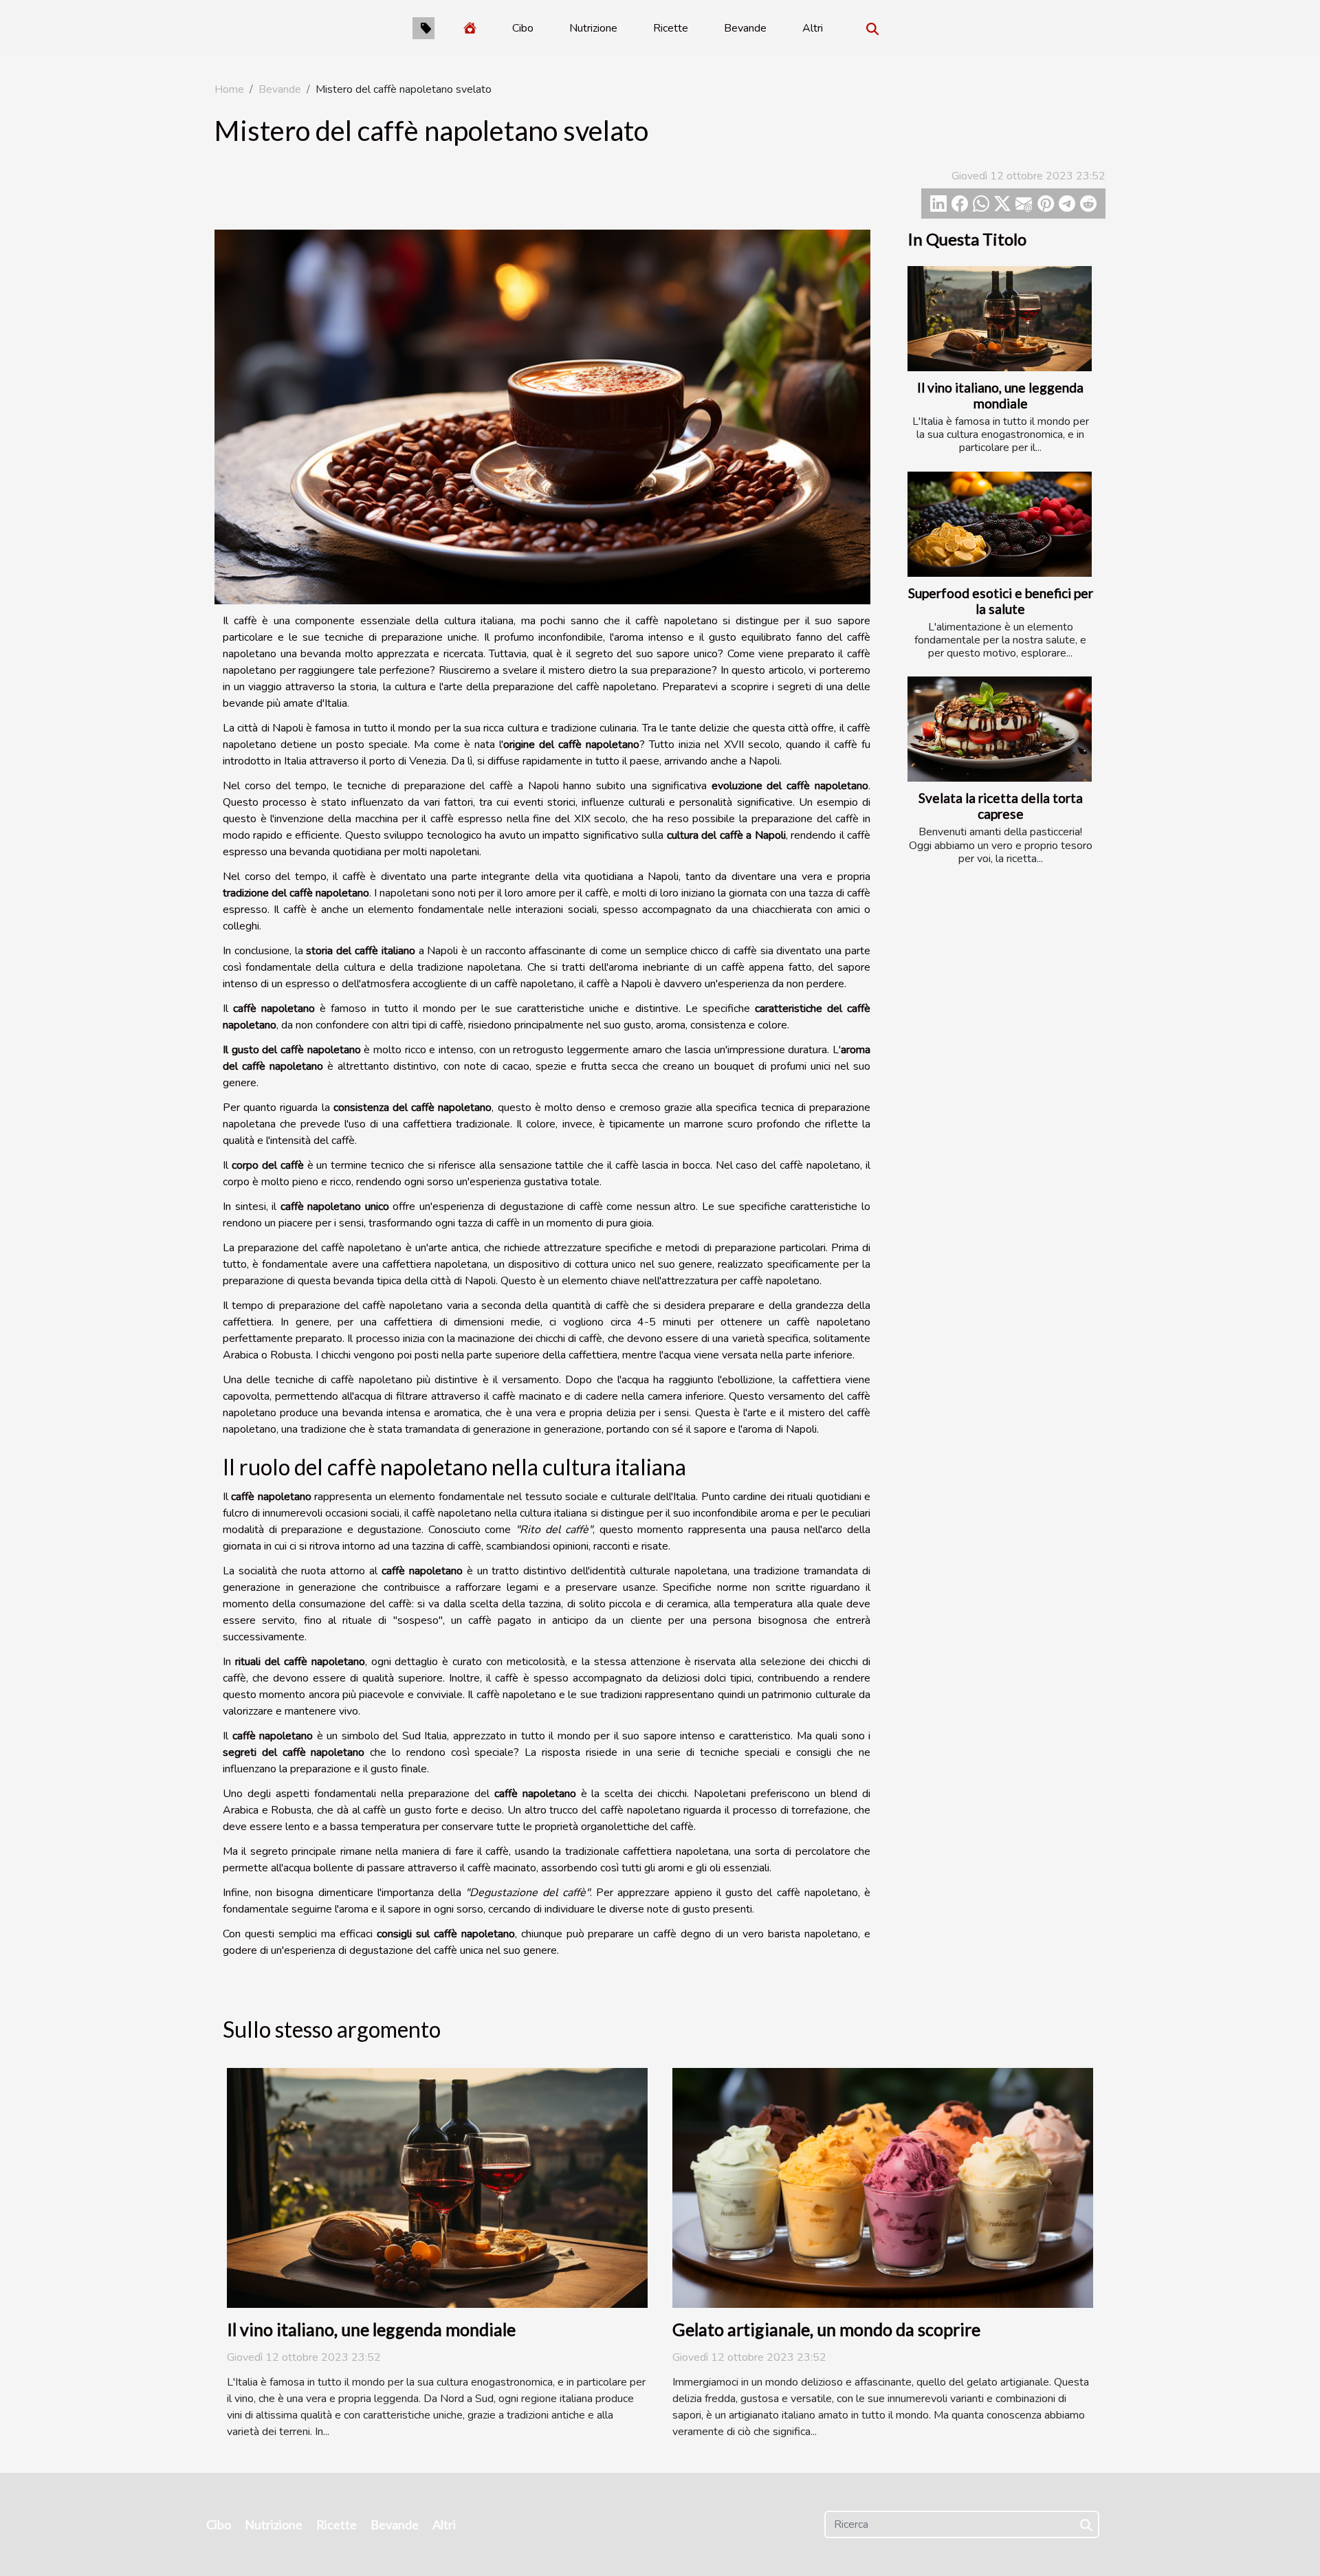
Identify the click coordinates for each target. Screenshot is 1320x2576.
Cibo (523, 28)
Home (229, 89)
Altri (813, 28)
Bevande (745, 28)
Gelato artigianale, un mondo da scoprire (826, 2329)
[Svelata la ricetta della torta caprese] (1000, 729)
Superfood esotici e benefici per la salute (1001, 601)
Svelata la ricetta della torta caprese (1001, 806)
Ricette (671, 28)
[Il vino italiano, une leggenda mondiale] (1000, 319)
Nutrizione (593, 28)
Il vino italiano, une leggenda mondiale (1000, 395)
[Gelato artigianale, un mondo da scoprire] (883, 2187)
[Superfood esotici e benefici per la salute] (1000, 524)
